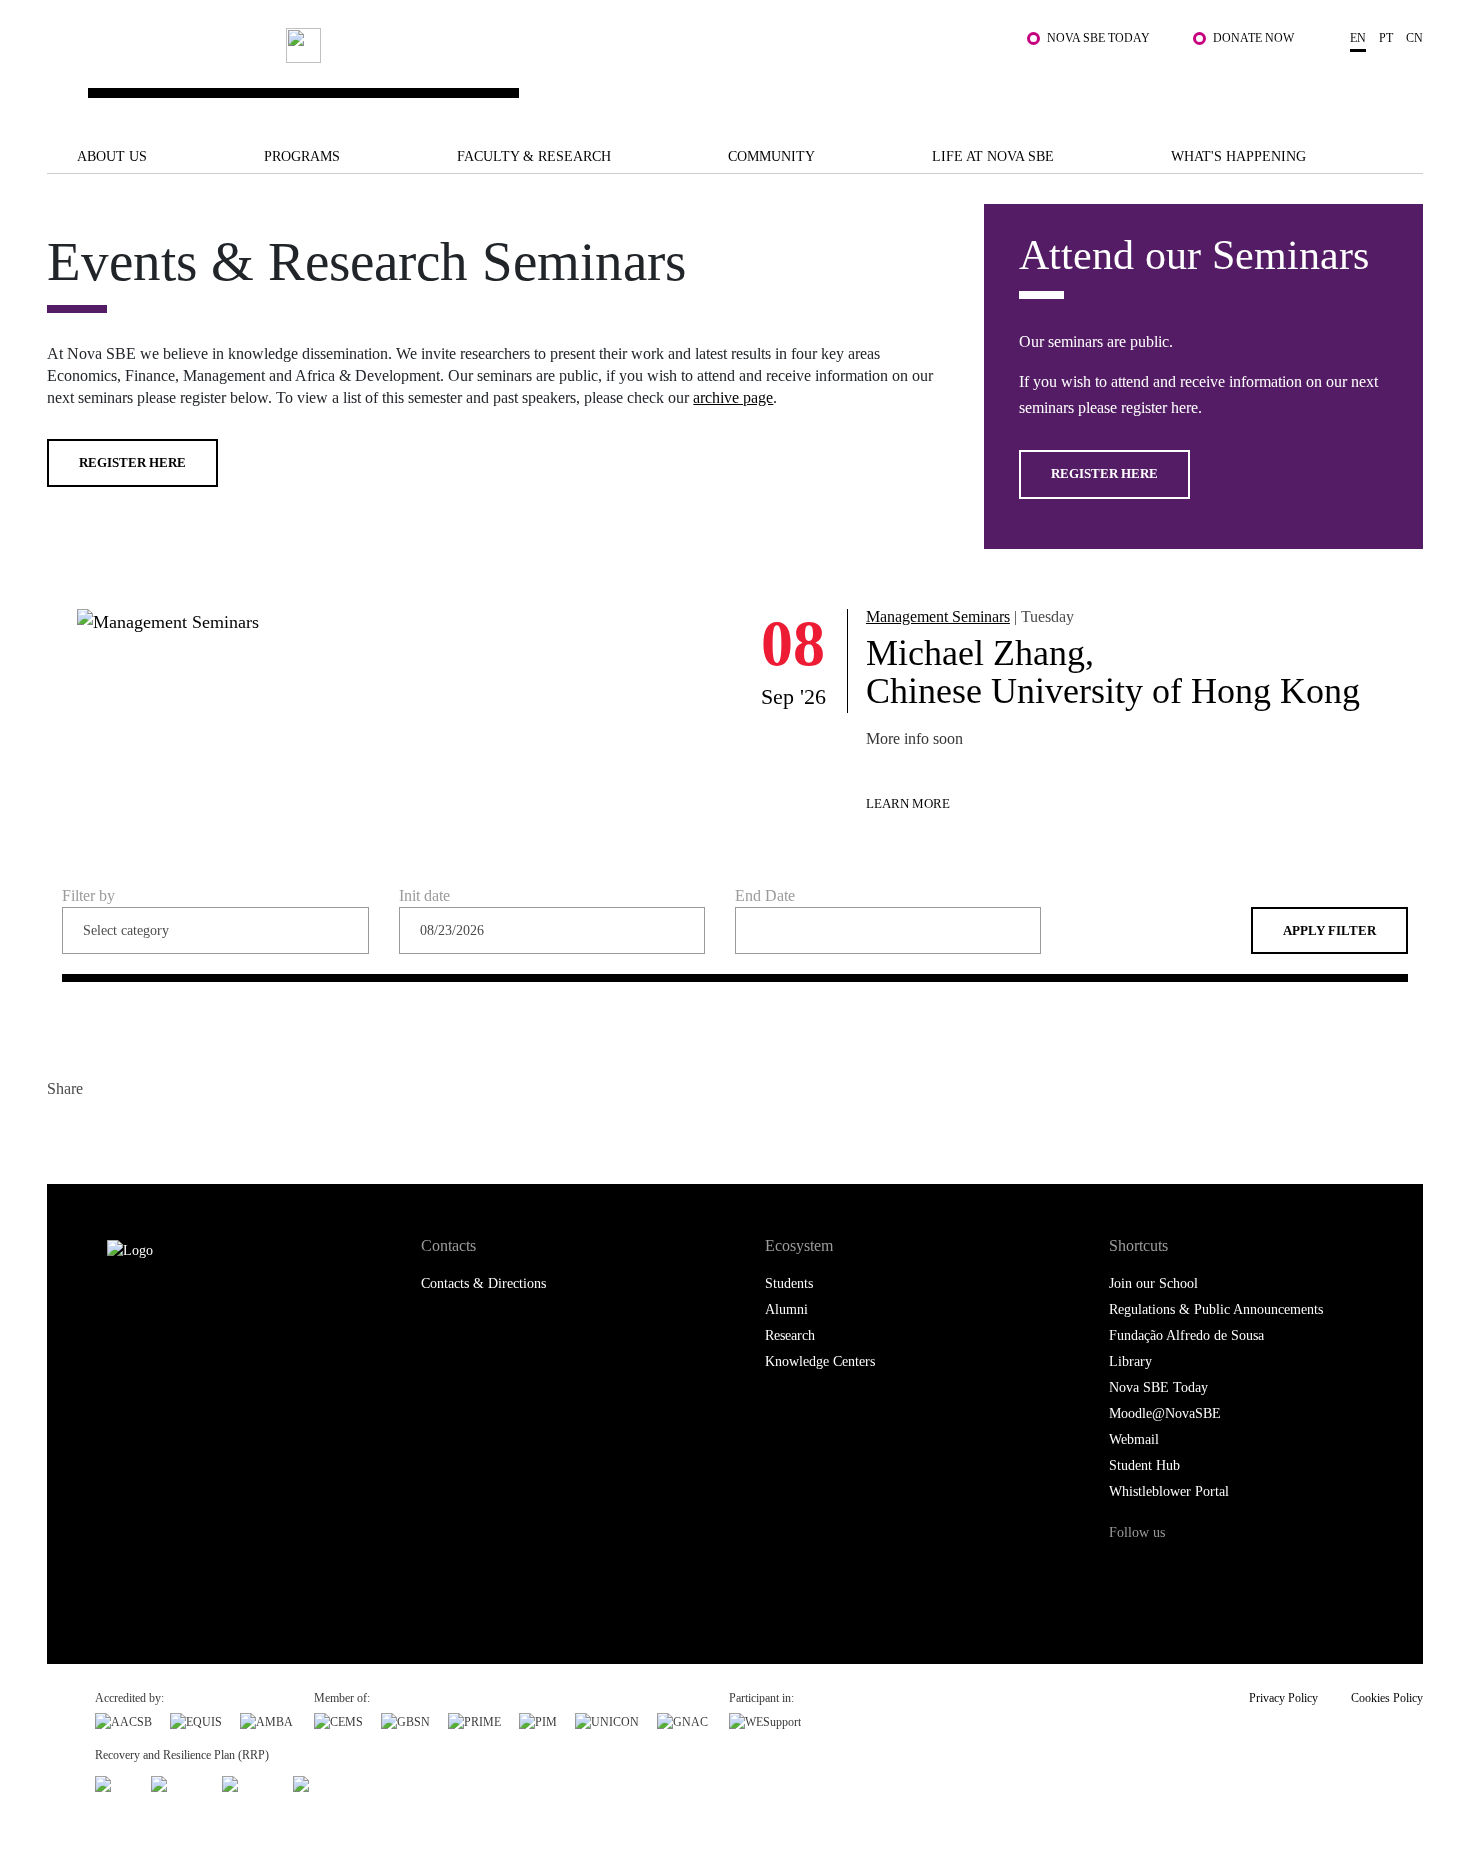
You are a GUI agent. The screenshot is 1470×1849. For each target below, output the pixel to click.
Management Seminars (938, 616)
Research (790, 1335)
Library (1130, 1361)
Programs (302, 156)
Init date (424, 897)
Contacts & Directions (483, 1283)
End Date (765, 897)
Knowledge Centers (820, 1361)
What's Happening (1238, 156)
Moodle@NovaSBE (1165, 1413)
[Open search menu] (1403, 83)
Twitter (104, 1131)
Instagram (1208, 1570)
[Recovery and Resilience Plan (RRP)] (177, 1781)
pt (1386, 38)
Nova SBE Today (1098, 38)
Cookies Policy (1387, 1698)
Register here (132, 462)
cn (1414, 38)
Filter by (88, 896)
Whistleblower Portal (1169, 1491)
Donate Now (1253, 38)
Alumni (786, 1309)
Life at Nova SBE (993, 156)
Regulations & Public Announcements (1216, 1309)
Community (771, 156)
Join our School (1153, 1283)
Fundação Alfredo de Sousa (1186, 1335)
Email (184, 1131)
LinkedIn (144, 1131)
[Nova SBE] (615, 73)
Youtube (1291, 1570)
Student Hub (1144, 1465)
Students (789, 1283)
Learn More (908, 803)
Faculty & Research (534, 156)
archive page (733, 397)
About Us (112, 156)
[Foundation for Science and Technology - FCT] (114, 1781)
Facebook (64, 1131)
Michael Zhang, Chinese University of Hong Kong (1113, 672)
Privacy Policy (1283, 1698)
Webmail (1134, 1439)
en (1358, 38)
